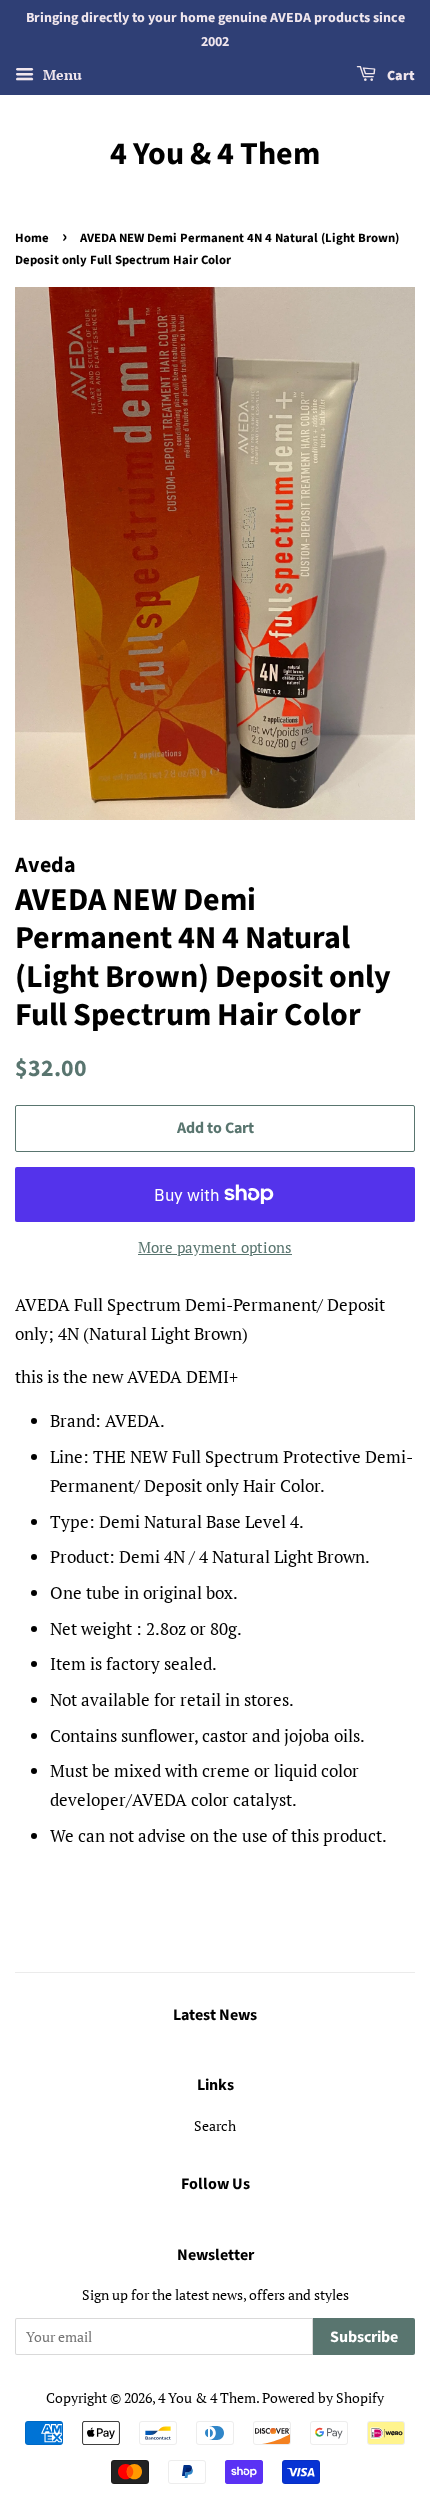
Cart (399, 76)
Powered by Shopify (323, 2397)
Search (215, 2125)
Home (32, 238)
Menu (60, 74)
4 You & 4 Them (215, 154)
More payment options (215, 1247)
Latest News (215, 2015)
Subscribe (364, 2337)
